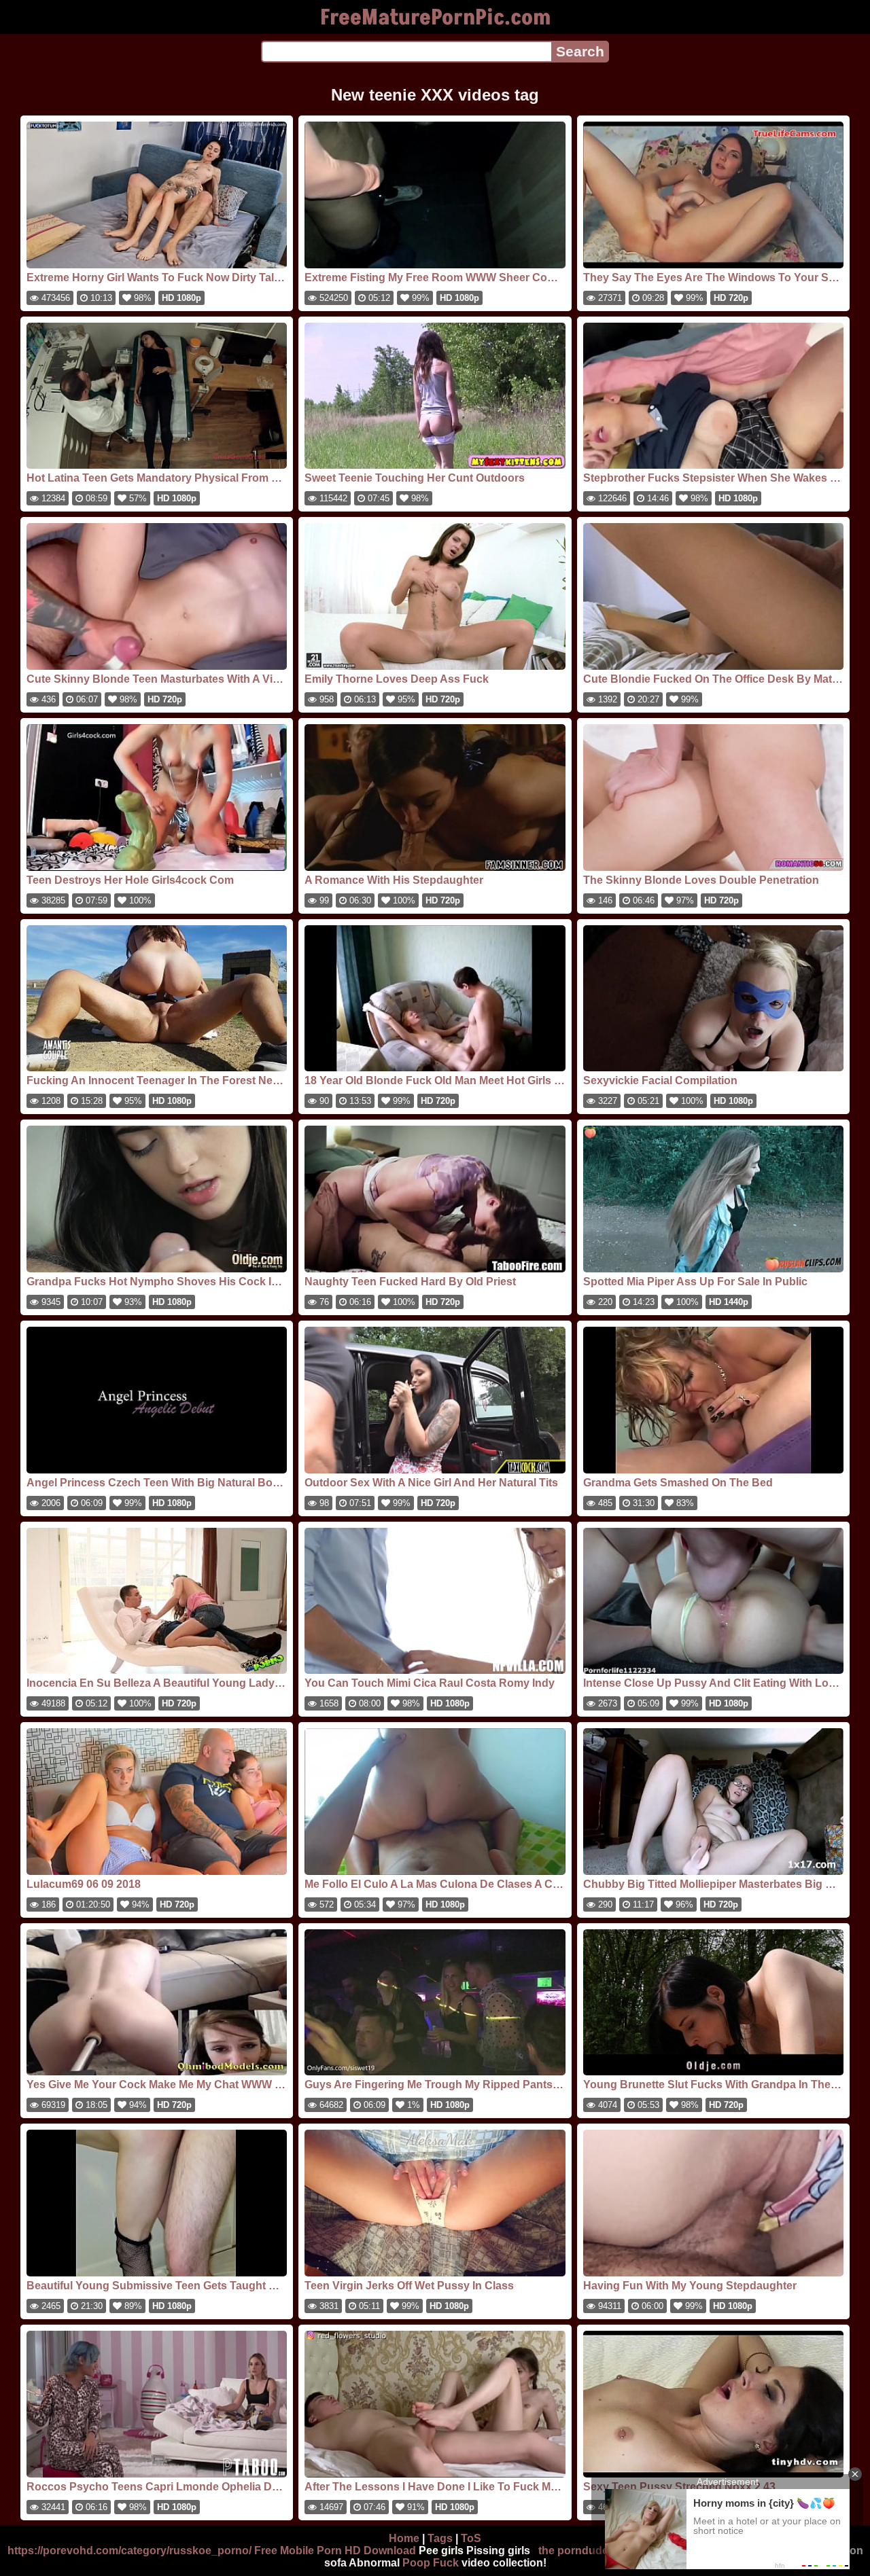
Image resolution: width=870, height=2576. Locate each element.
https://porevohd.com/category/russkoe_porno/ (129, 2551)
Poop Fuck (431, 2563)
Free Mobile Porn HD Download (335, 2551)
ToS (471, 2538)
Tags (440, 2538)
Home (404, 2538)
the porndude (573, 2551)
